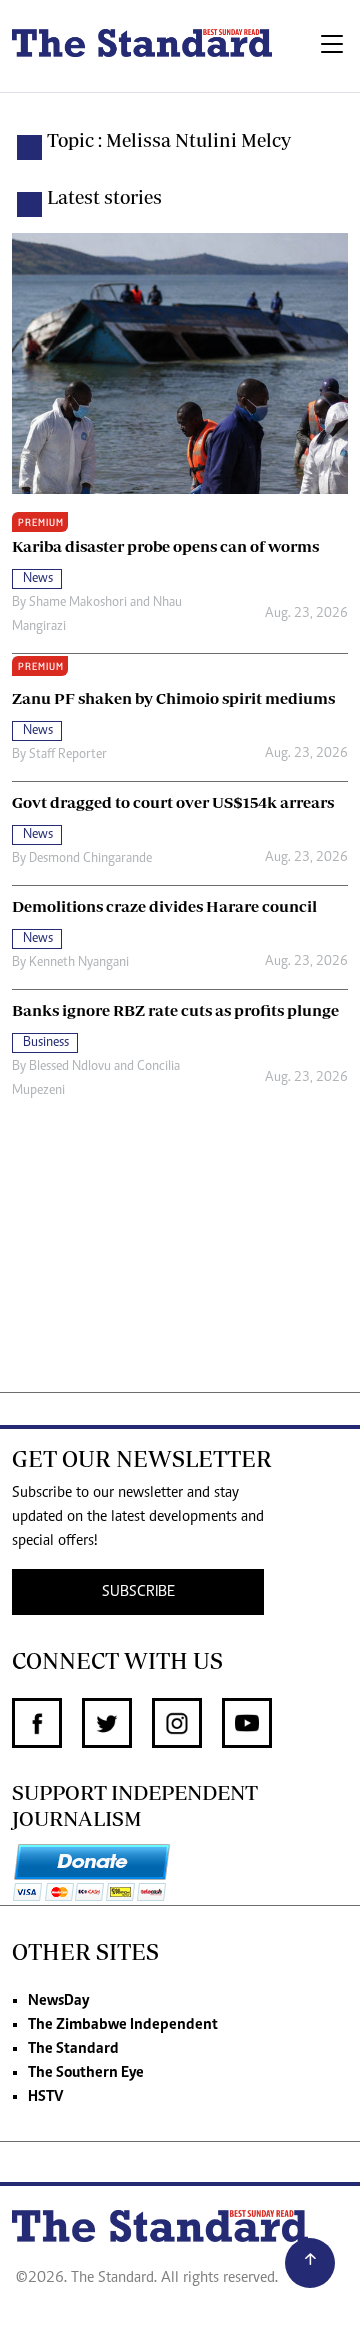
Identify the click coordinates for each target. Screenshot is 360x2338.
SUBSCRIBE (138, 1592)
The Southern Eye (86, 2073)
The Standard (73, 2049)
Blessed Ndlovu (70, 1067)
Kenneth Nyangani (79, 963)
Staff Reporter (68, 755)
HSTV (45, 2097)
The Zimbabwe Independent (123, 2025)
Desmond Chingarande (90, 859)
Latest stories (104, 197)
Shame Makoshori (78, 603)
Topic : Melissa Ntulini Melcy (169, 140)
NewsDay (58, 2001)
